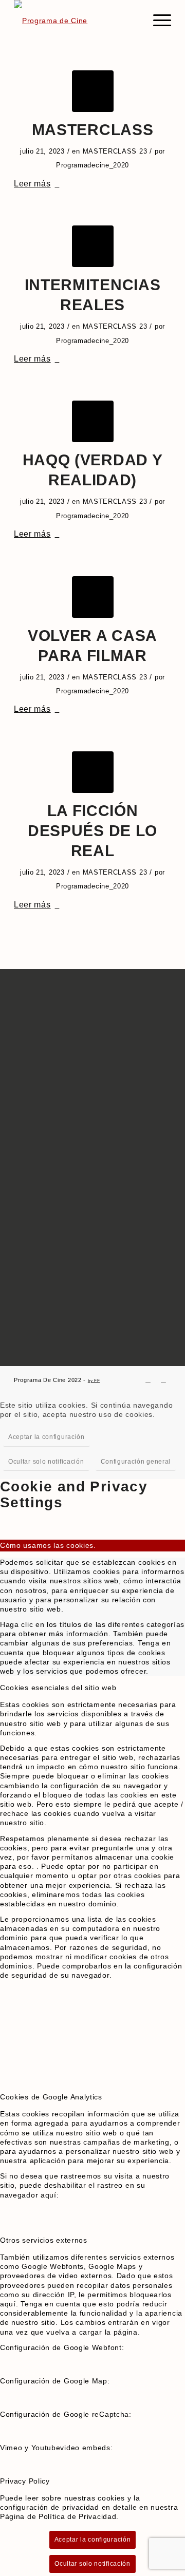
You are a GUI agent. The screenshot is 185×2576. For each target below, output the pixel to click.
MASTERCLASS (93, 130)
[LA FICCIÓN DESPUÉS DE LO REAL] (93, 772)
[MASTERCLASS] (93, 91)
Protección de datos (49, 1192)
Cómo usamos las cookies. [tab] (48, 1545)
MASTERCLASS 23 (115, 151)
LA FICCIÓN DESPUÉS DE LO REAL (92, 831)
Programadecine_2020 (92, 165)
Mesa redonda (39, 1019)
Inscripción (34, 1052)
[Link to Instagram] (163, 1379)
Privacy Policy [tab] (25, 2481)
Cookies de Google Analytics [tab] (51, 2097)
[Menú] (157, 21)
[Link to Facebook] (148, 1379)
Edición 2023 (37, 1115)
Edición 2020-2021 (46, 1147)
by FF (94, 1381)
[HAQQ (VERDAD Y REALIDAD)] (93, 421)
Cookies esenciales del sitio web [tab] (58, 1688)
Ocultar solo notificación (46, 1462)
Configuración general (136, 1462)
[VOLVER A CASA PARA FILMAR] (93, 597)
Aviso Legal (35, 1176)
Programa (31, 987)
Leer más (32, 183)
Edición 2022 (37, 1131)
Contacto (30, 1067)
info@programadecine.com (69, 1289)
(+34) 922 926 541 (52, 1264)
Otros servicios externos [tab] (44, 2240)
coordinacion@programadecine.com (84, 1299)
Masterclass (36, 1003)
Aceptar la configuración (47, 1437)
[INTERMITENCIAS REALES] (93, 246)
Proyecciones (38, 1035)
